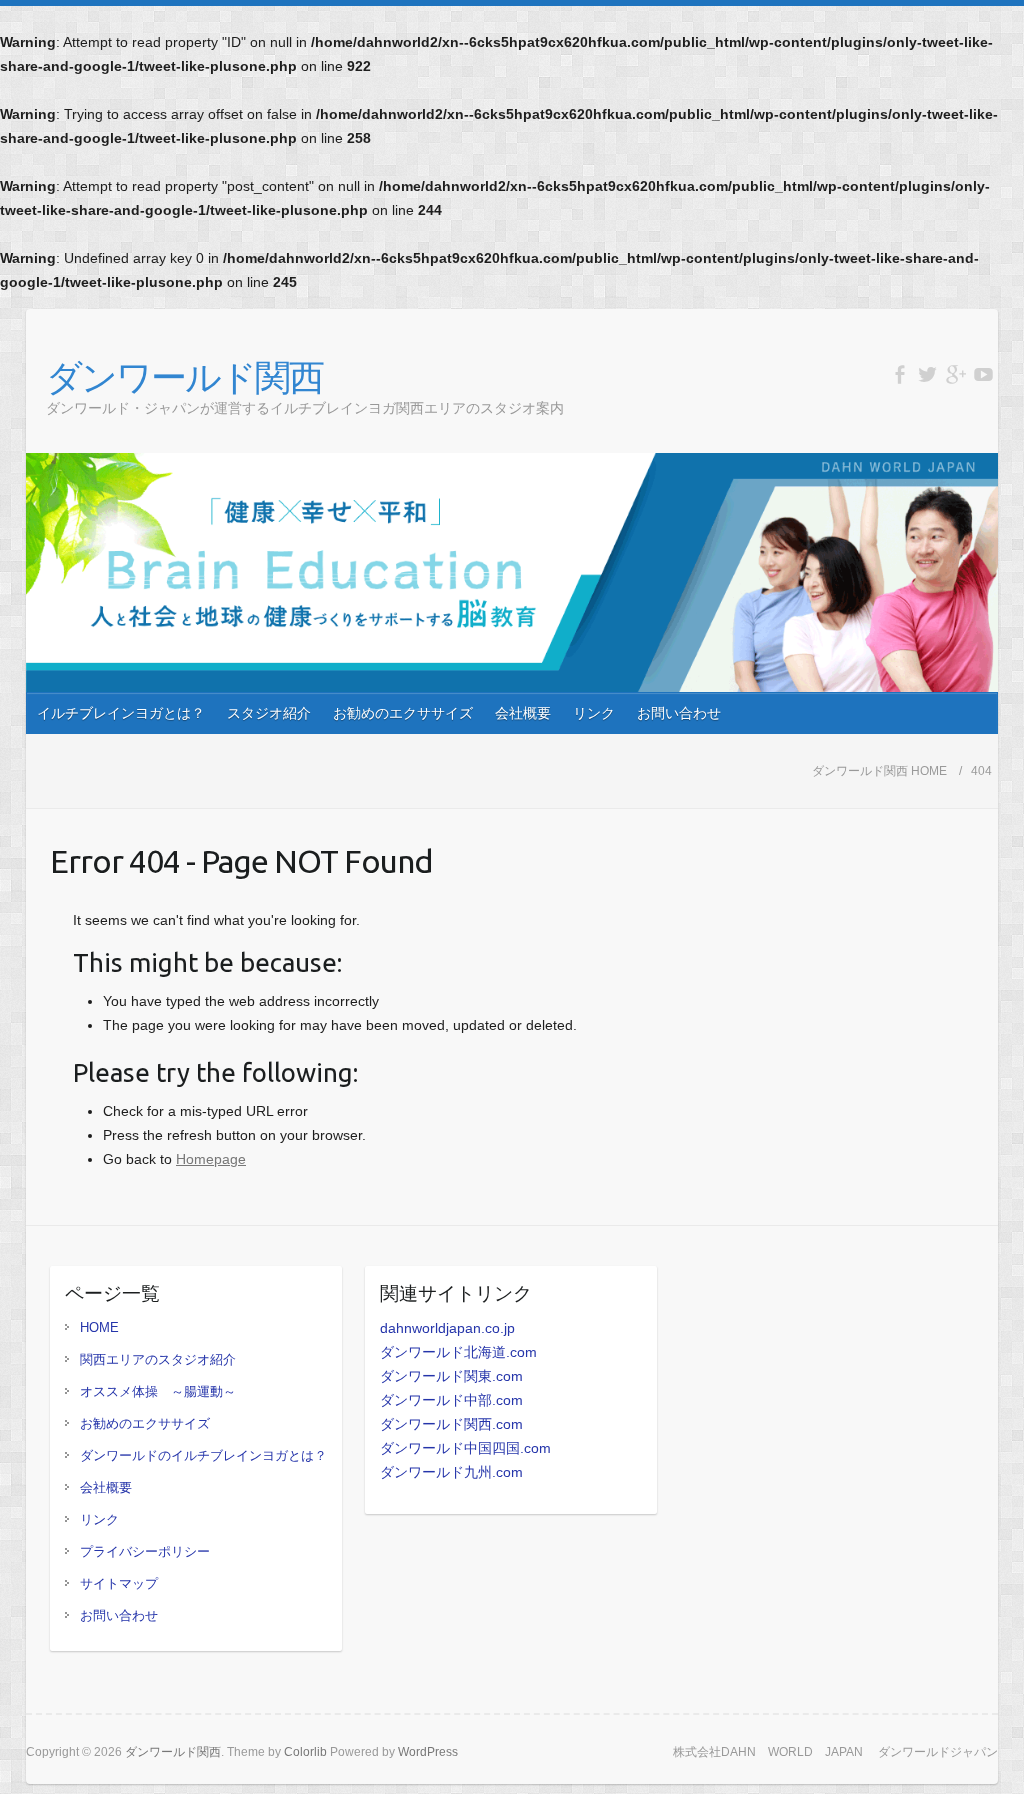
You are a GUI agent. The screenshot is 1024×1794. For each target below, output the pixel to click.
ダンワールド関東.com (451, 1376)
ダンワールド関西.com (451, 1424)
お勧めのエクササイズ (403, 713)
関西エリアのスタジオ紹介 (158, 1359)
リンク (594, 713)
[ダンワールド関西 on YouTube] (983, 374)
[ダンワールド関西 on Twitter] (927, 374)
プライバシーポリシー (145, 1551)
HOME (99, 1327)
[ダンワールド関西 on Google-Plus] (955, 374)
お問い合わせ (679, 713)
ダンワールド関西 (184, 376)
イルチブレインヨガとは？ (121, 713)
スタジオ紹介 (269, 713)
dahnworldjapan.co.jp (447, 1328)
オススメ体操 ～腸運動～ (158, 1391)
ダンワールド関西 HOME (879, 771)
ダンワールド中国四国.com (465, 1448)
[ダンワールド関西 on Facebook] (899, 374)
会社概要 (523, 713)
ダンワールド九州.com (451, 1472)
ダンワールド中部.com (451, 1400)
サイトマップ (119, 1583)
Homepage (211, 1159)
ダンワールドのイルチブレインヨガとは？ (203, 1455)
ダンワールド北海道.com (458, 1352)
